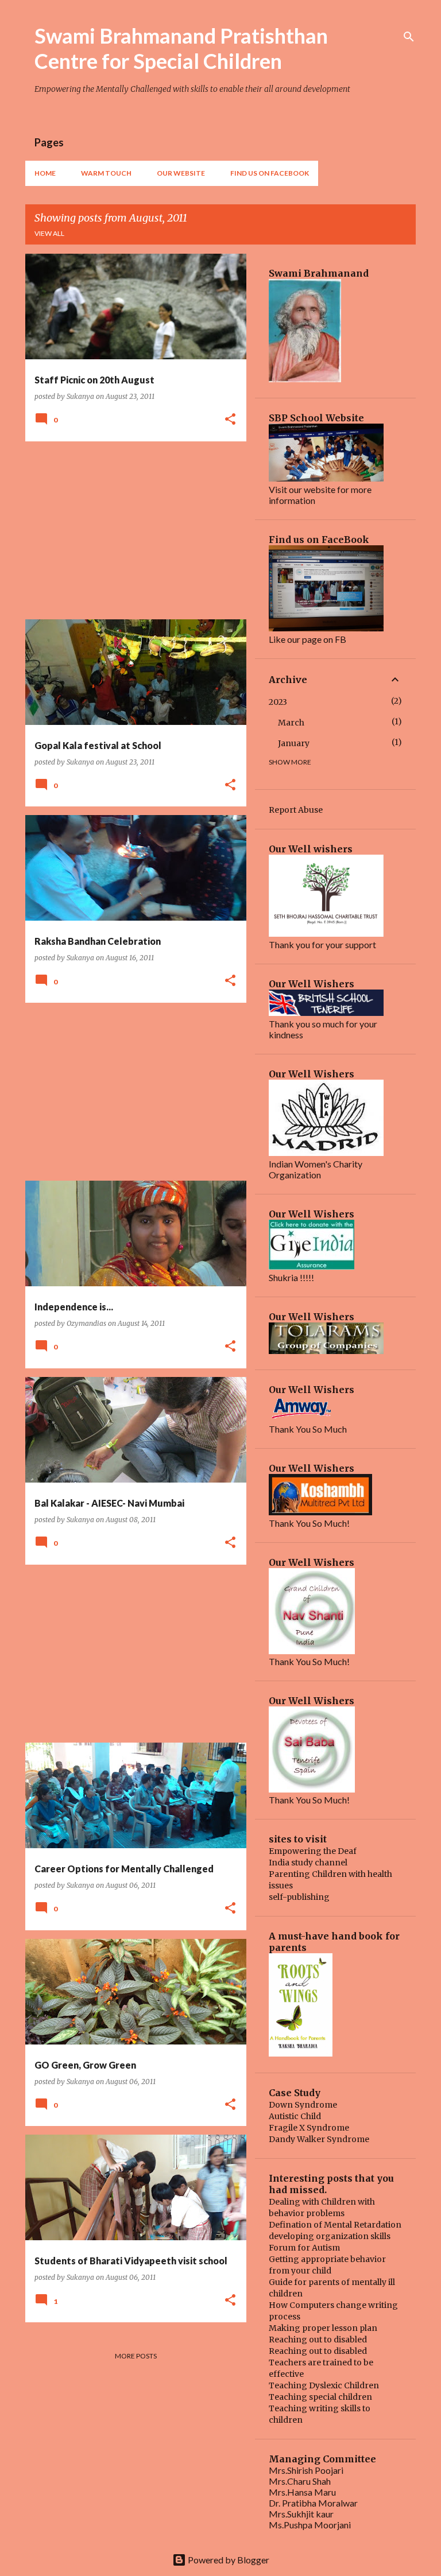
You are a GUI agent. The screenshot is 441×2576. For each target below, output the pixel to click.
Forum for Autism (304, 2248)
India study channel (308, 1863)
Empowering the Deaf (313, 1851)
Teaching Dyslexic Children (324, 2385)
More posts (136, 2356)
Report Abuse (296, 810)
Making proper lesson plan (323, 2328)
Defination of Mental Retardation (335, 2225)
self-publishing (299, 1897)
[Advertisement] (131, 530)
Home (45, 173)
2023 (278, 702)
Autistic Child (295, 2116)
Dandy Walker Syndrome (319, 2139)
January (294, 743)
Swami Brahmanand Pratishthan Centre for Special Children (181, 48)
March (291, 723)
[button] (230, 420)
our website (181, 173)
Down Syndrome (303, 2105)
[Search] (409, 37)
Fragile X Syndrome (309, 2128)
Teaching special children (320, 2397)
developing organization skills (330, 2236)
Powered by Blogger (228, 2560)
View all (49, 233)
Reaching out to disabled (318, 2340)
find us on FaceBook (270, 173)
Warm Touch (106, 173)
